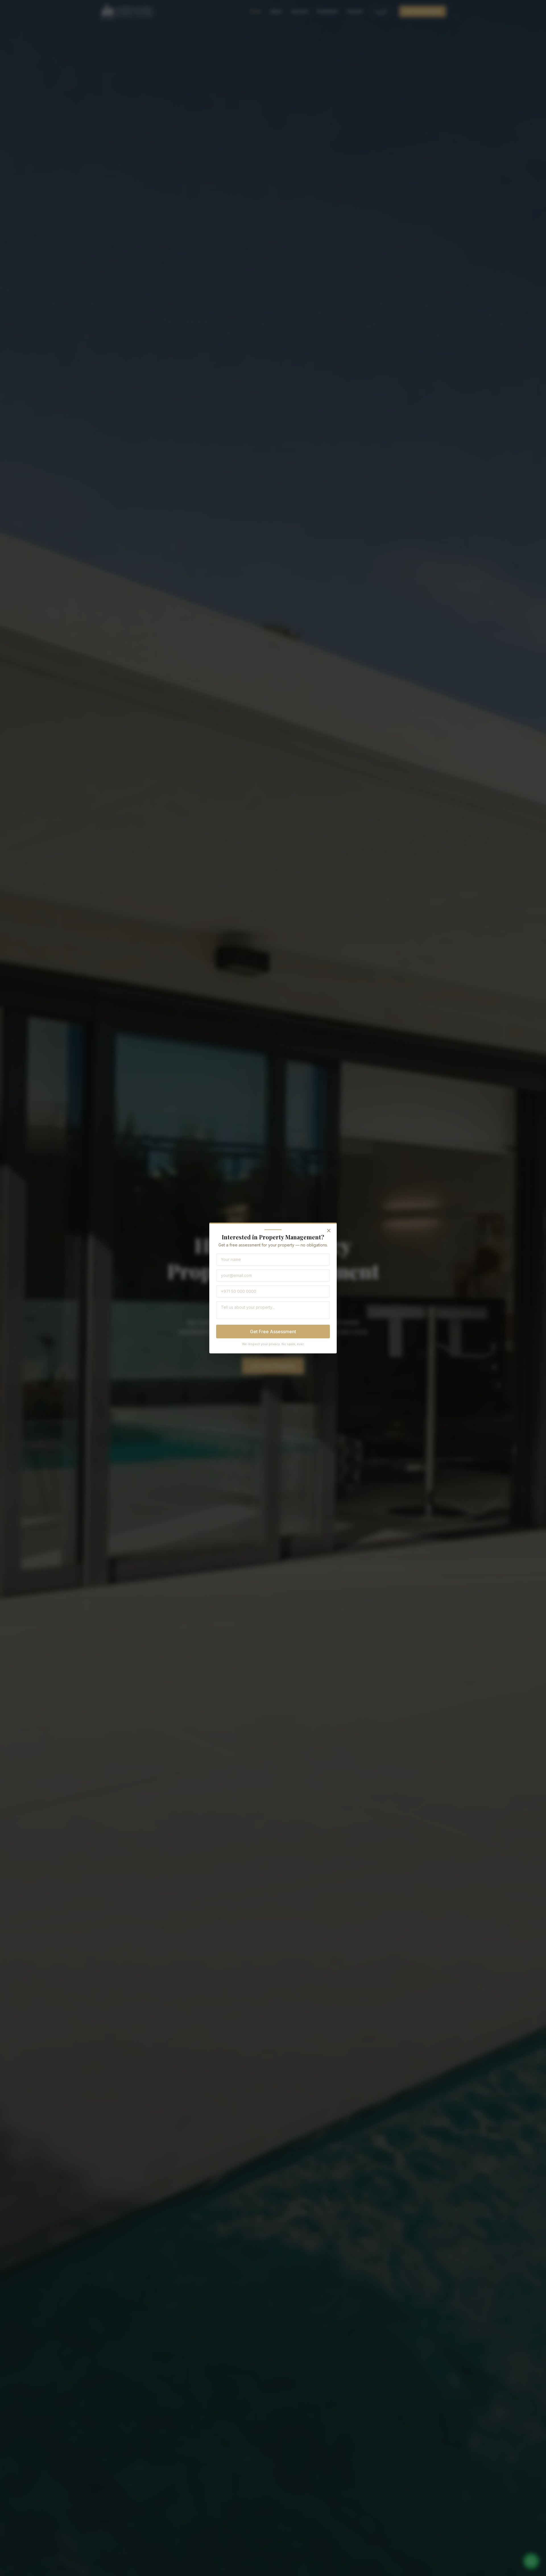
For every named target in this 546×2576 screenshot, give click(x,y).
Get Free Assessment (273, 1332)
